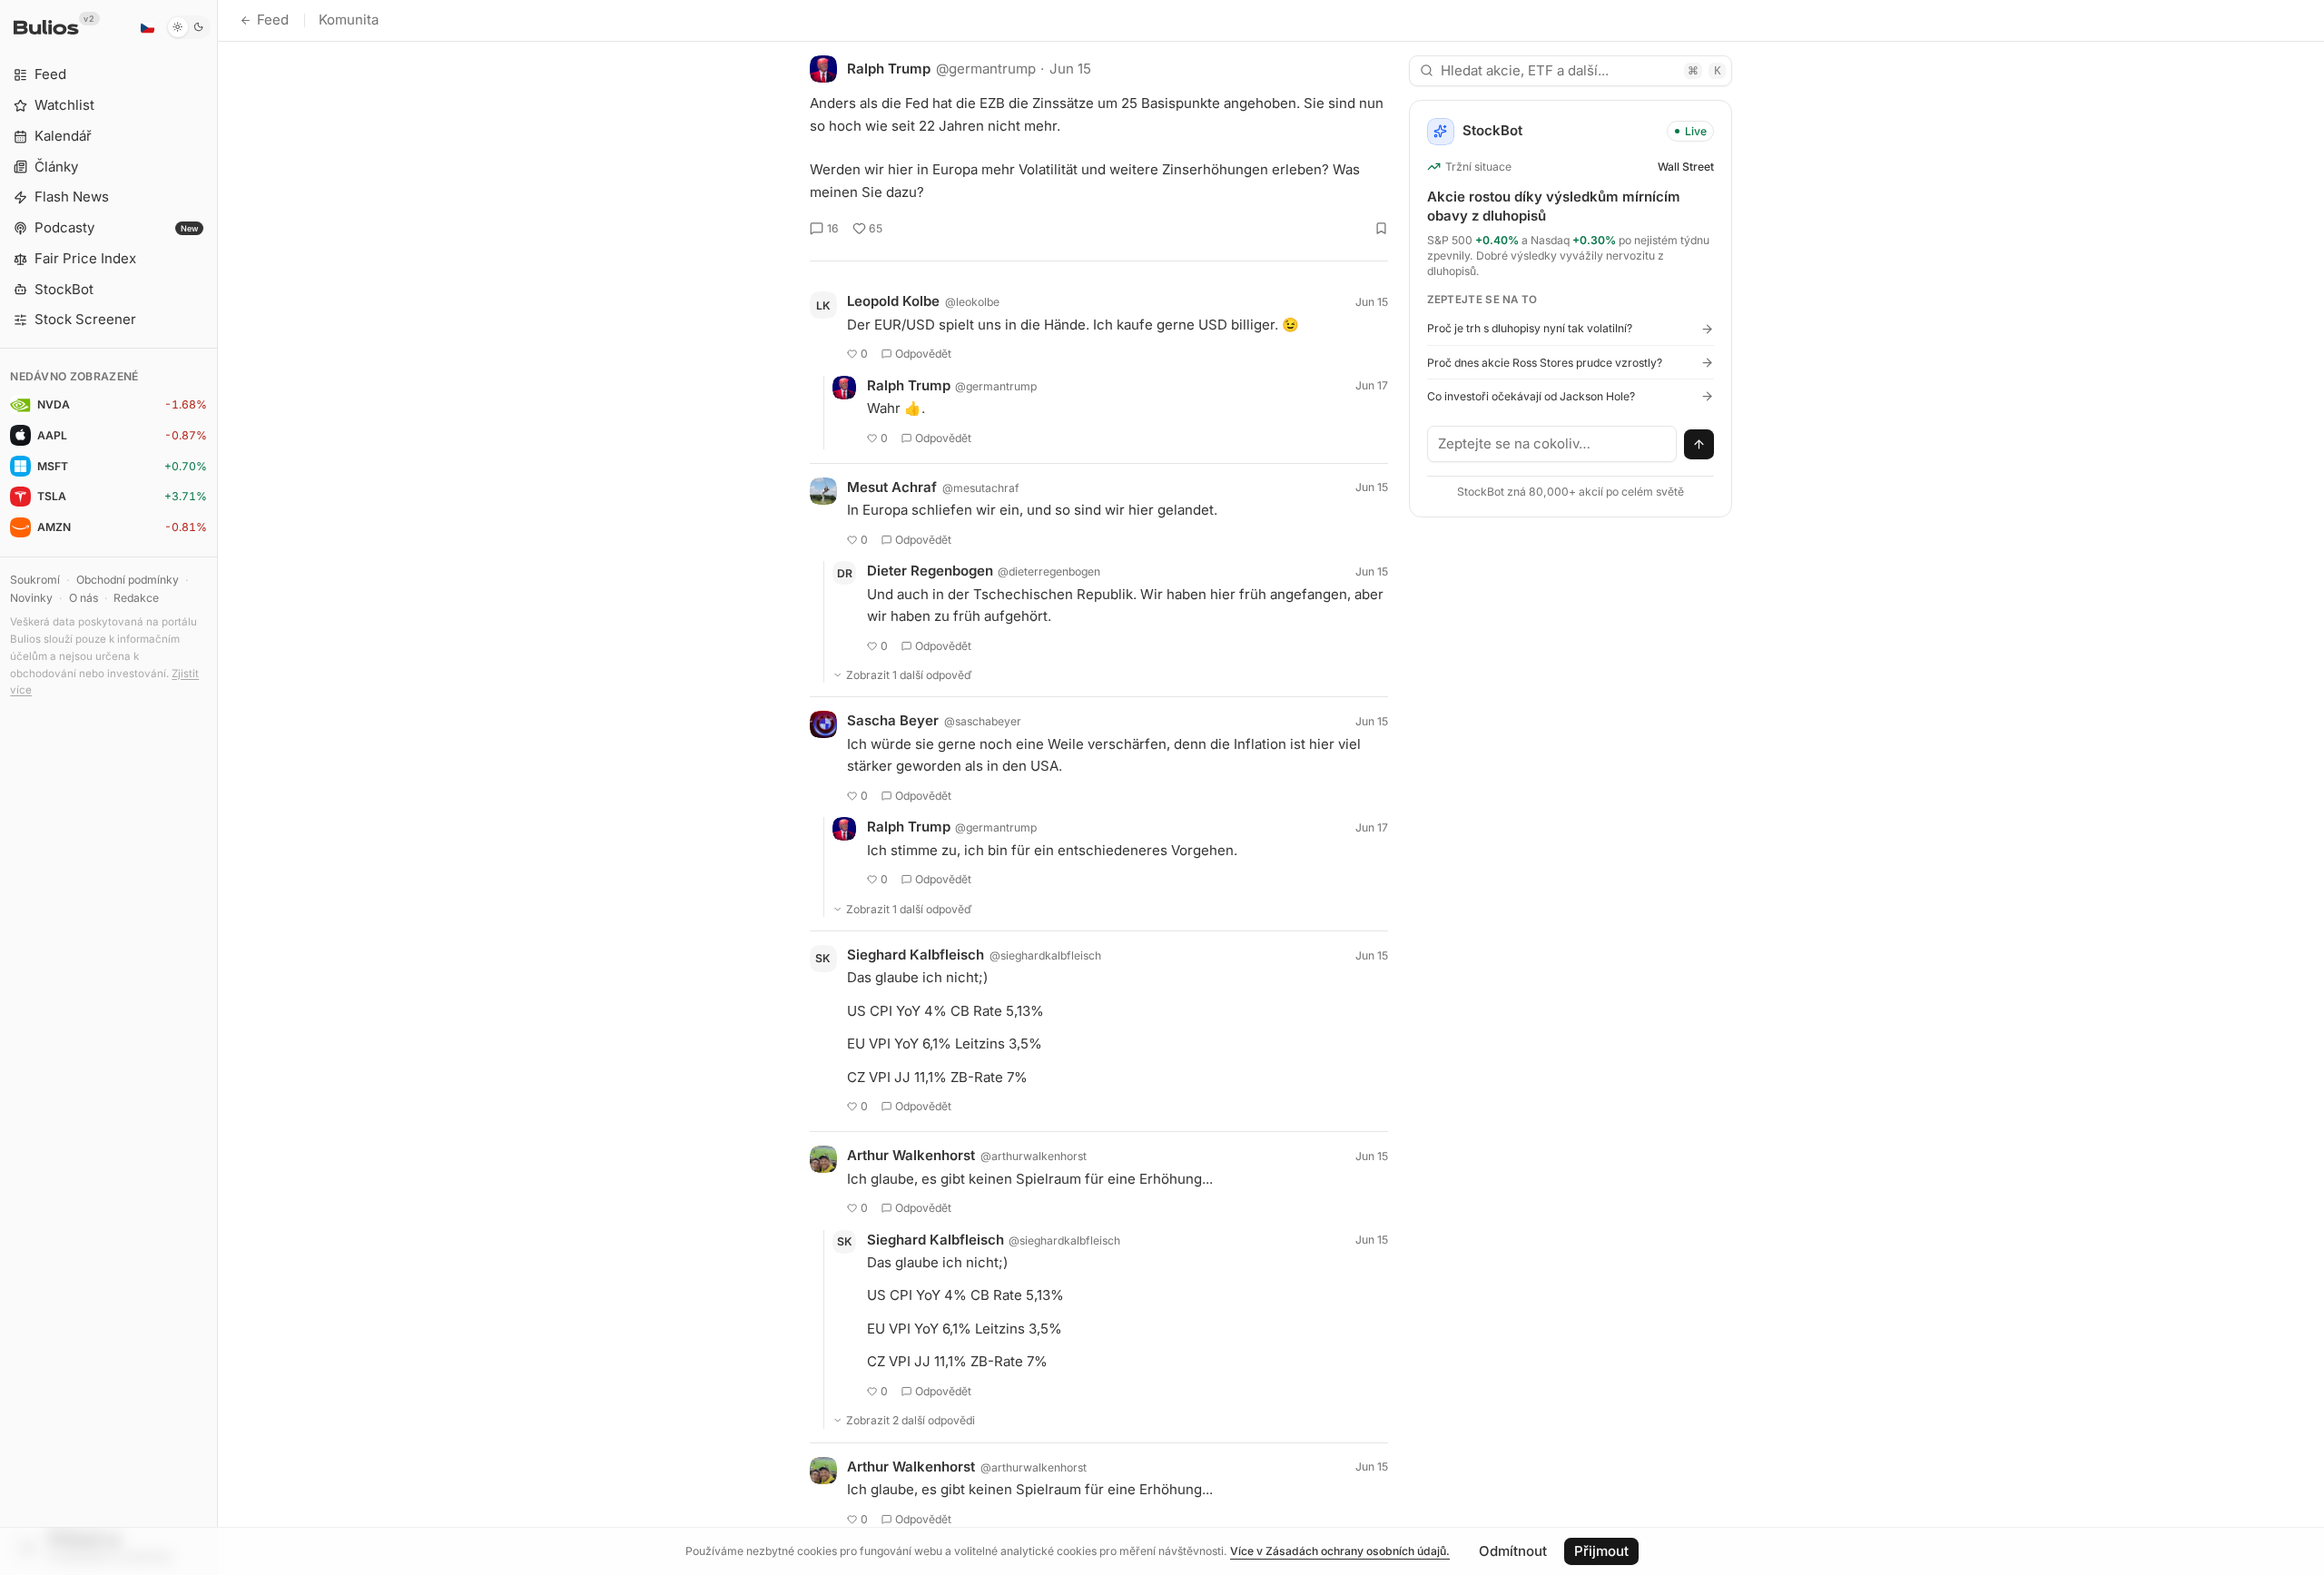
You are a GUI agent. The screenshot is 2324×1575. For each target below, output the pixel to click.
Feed (273, 20)
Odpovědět (923, 354)
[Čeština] (147, 27)
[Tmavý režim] (188, 27)
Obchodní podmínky (128, 580)
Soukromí (35, 580)
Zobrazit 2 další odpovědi (911, 1420)
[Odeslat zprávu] (1699, 445)
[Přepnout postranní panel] (217, 787)
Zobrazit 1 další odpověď (909, 675)
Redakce (136, 598)
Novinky (31, 598)
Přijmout (1601, 1551)
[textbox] (1552, 444)
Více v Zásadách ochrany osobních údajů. (1340, 1551)
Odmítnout (1513, 1551)
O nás (84, 598)
